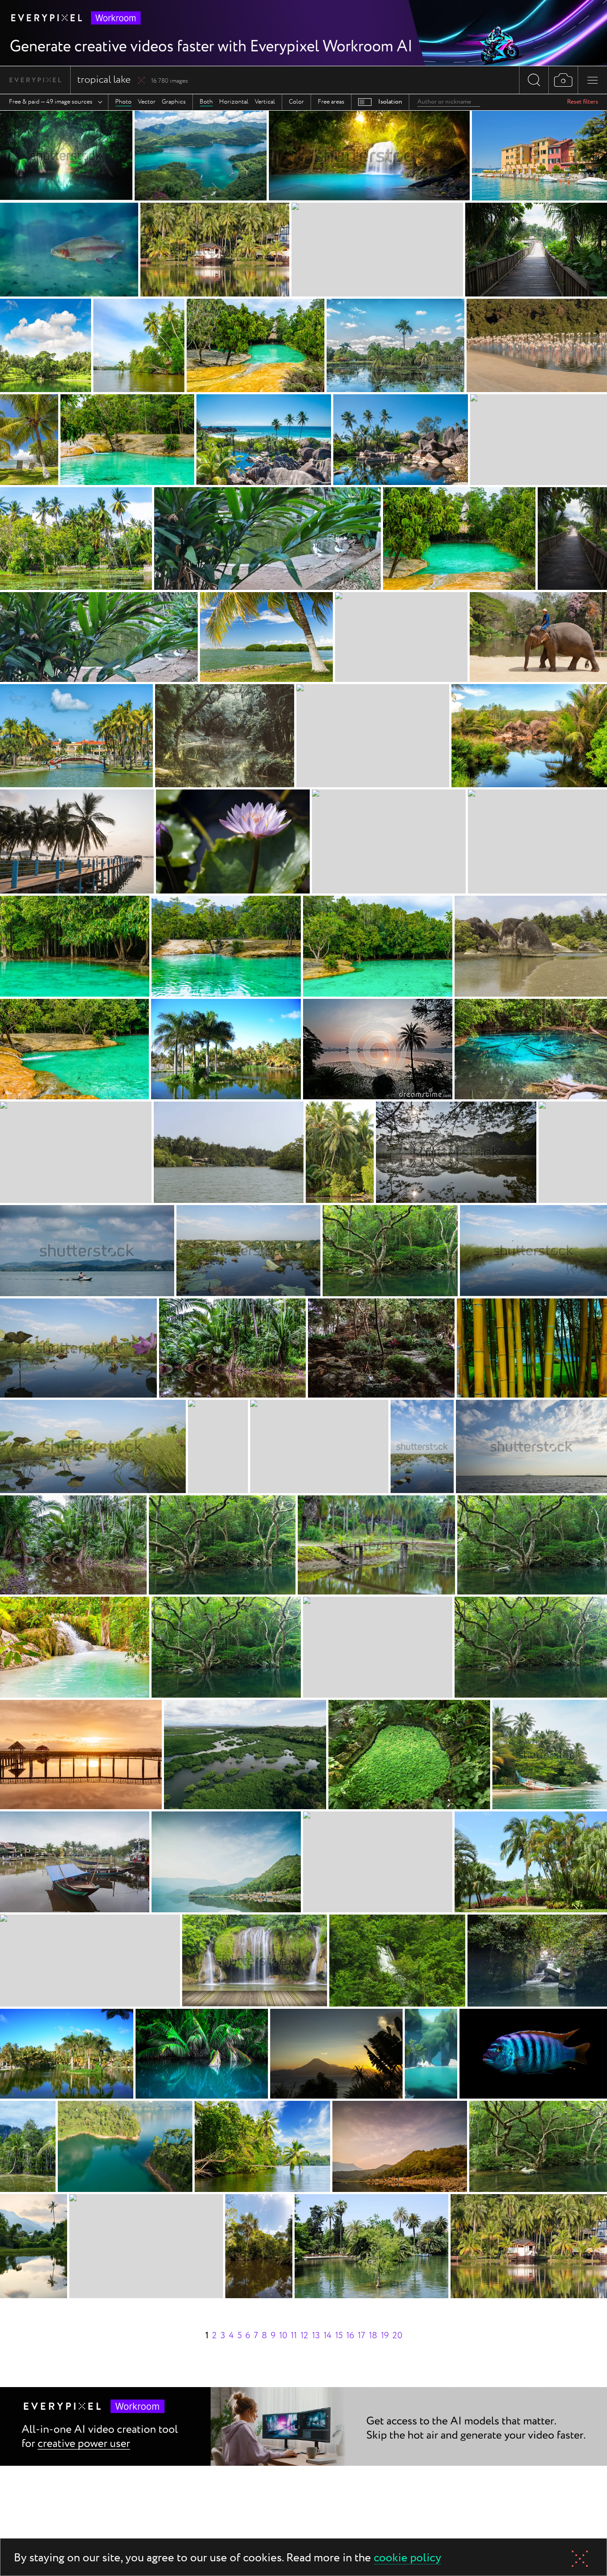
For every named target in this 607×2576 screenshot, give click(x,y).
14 (327, 2336)
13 (316, 2336)
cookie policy (407, 2558)
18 (373, 2336)
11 (294, 2336)
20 (397, 2336)
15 (339, 2336)
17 (361, 2336)
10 (283, 2336)
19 (385, 2336)
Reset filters (583, 102)
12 (304, 2336)
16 (350, 2336)
